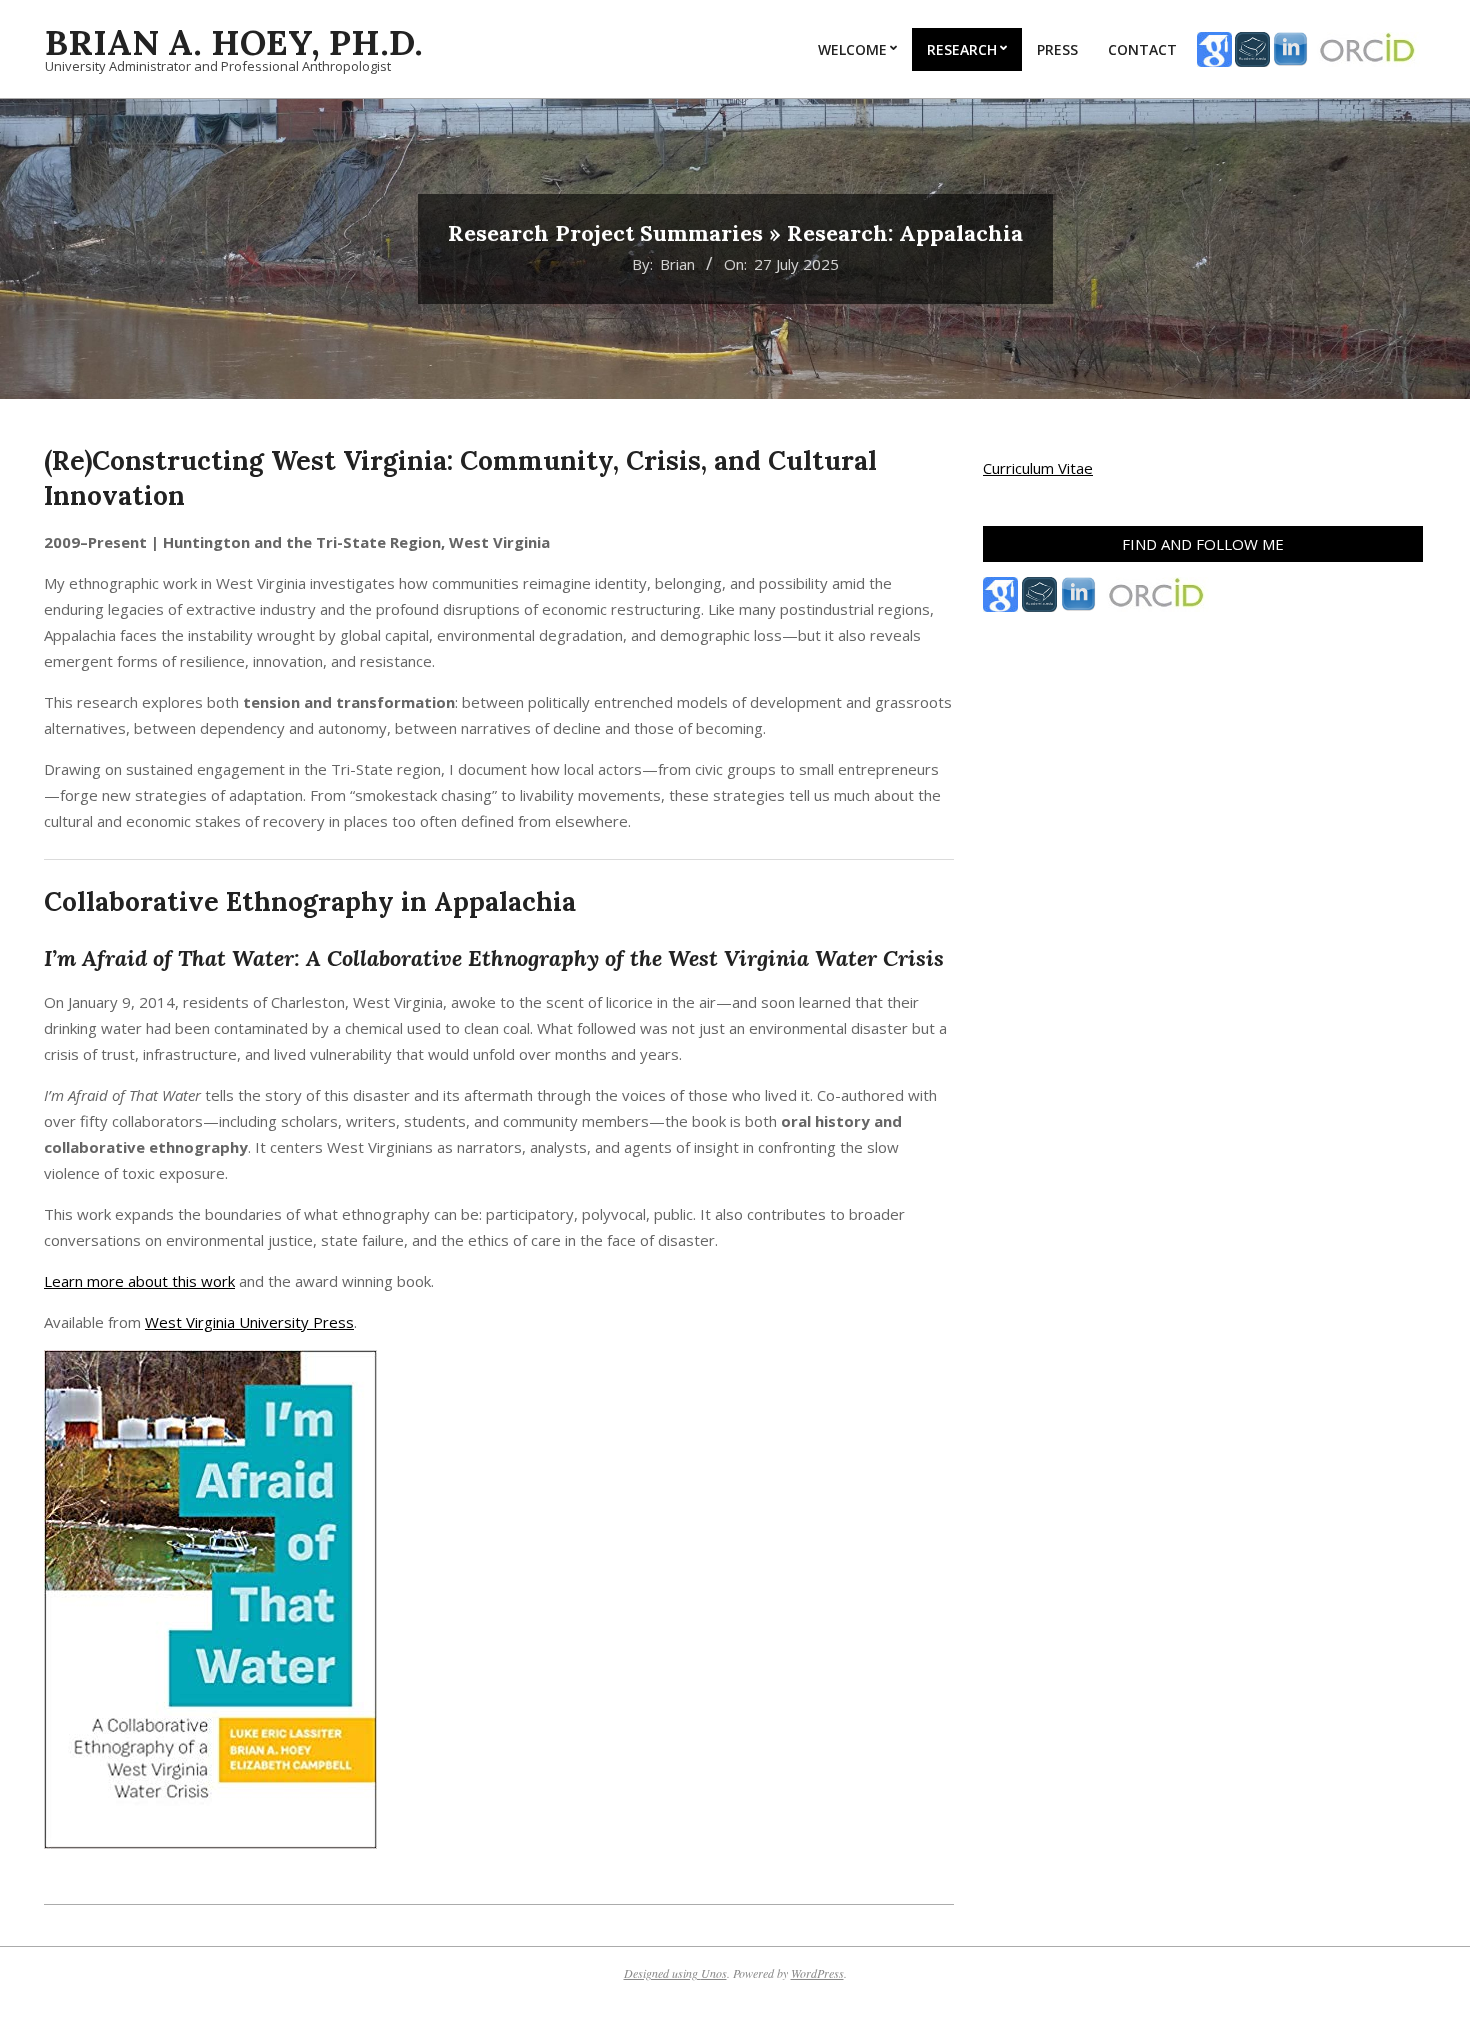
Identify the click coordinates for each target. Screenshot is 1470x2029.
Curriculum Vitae (1038, 468)
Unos (714, 1973)
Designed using (662, 1973)
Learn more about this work (139, 1281)
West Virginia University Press (249, 1322)
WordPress (817, 1973)
